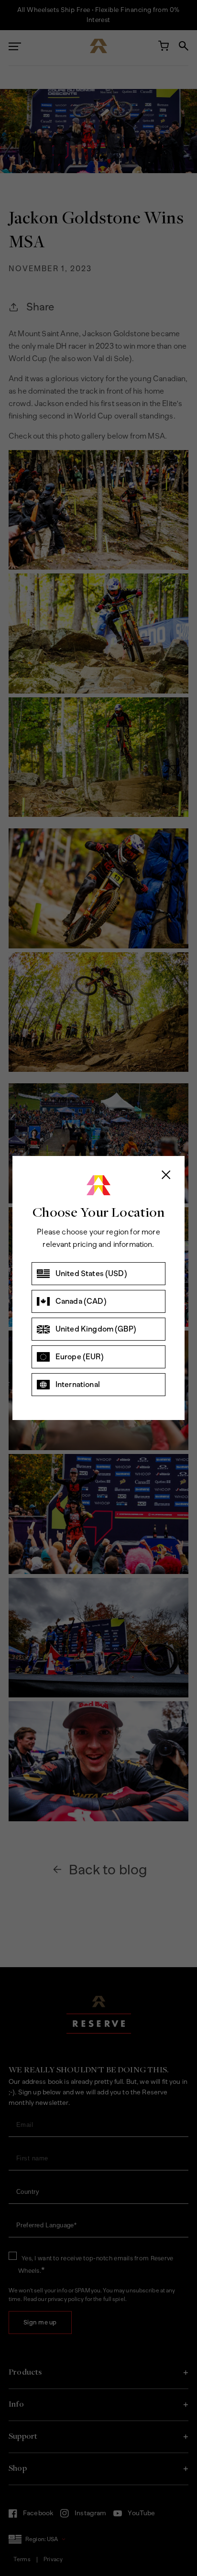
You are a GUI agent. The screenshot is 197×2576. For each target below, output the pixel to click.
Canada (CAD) (81, 1301)
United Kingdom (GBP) (96, 1329)
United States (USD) (91, 1273)
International (78, 1384)
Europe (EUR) (80, 1357)
